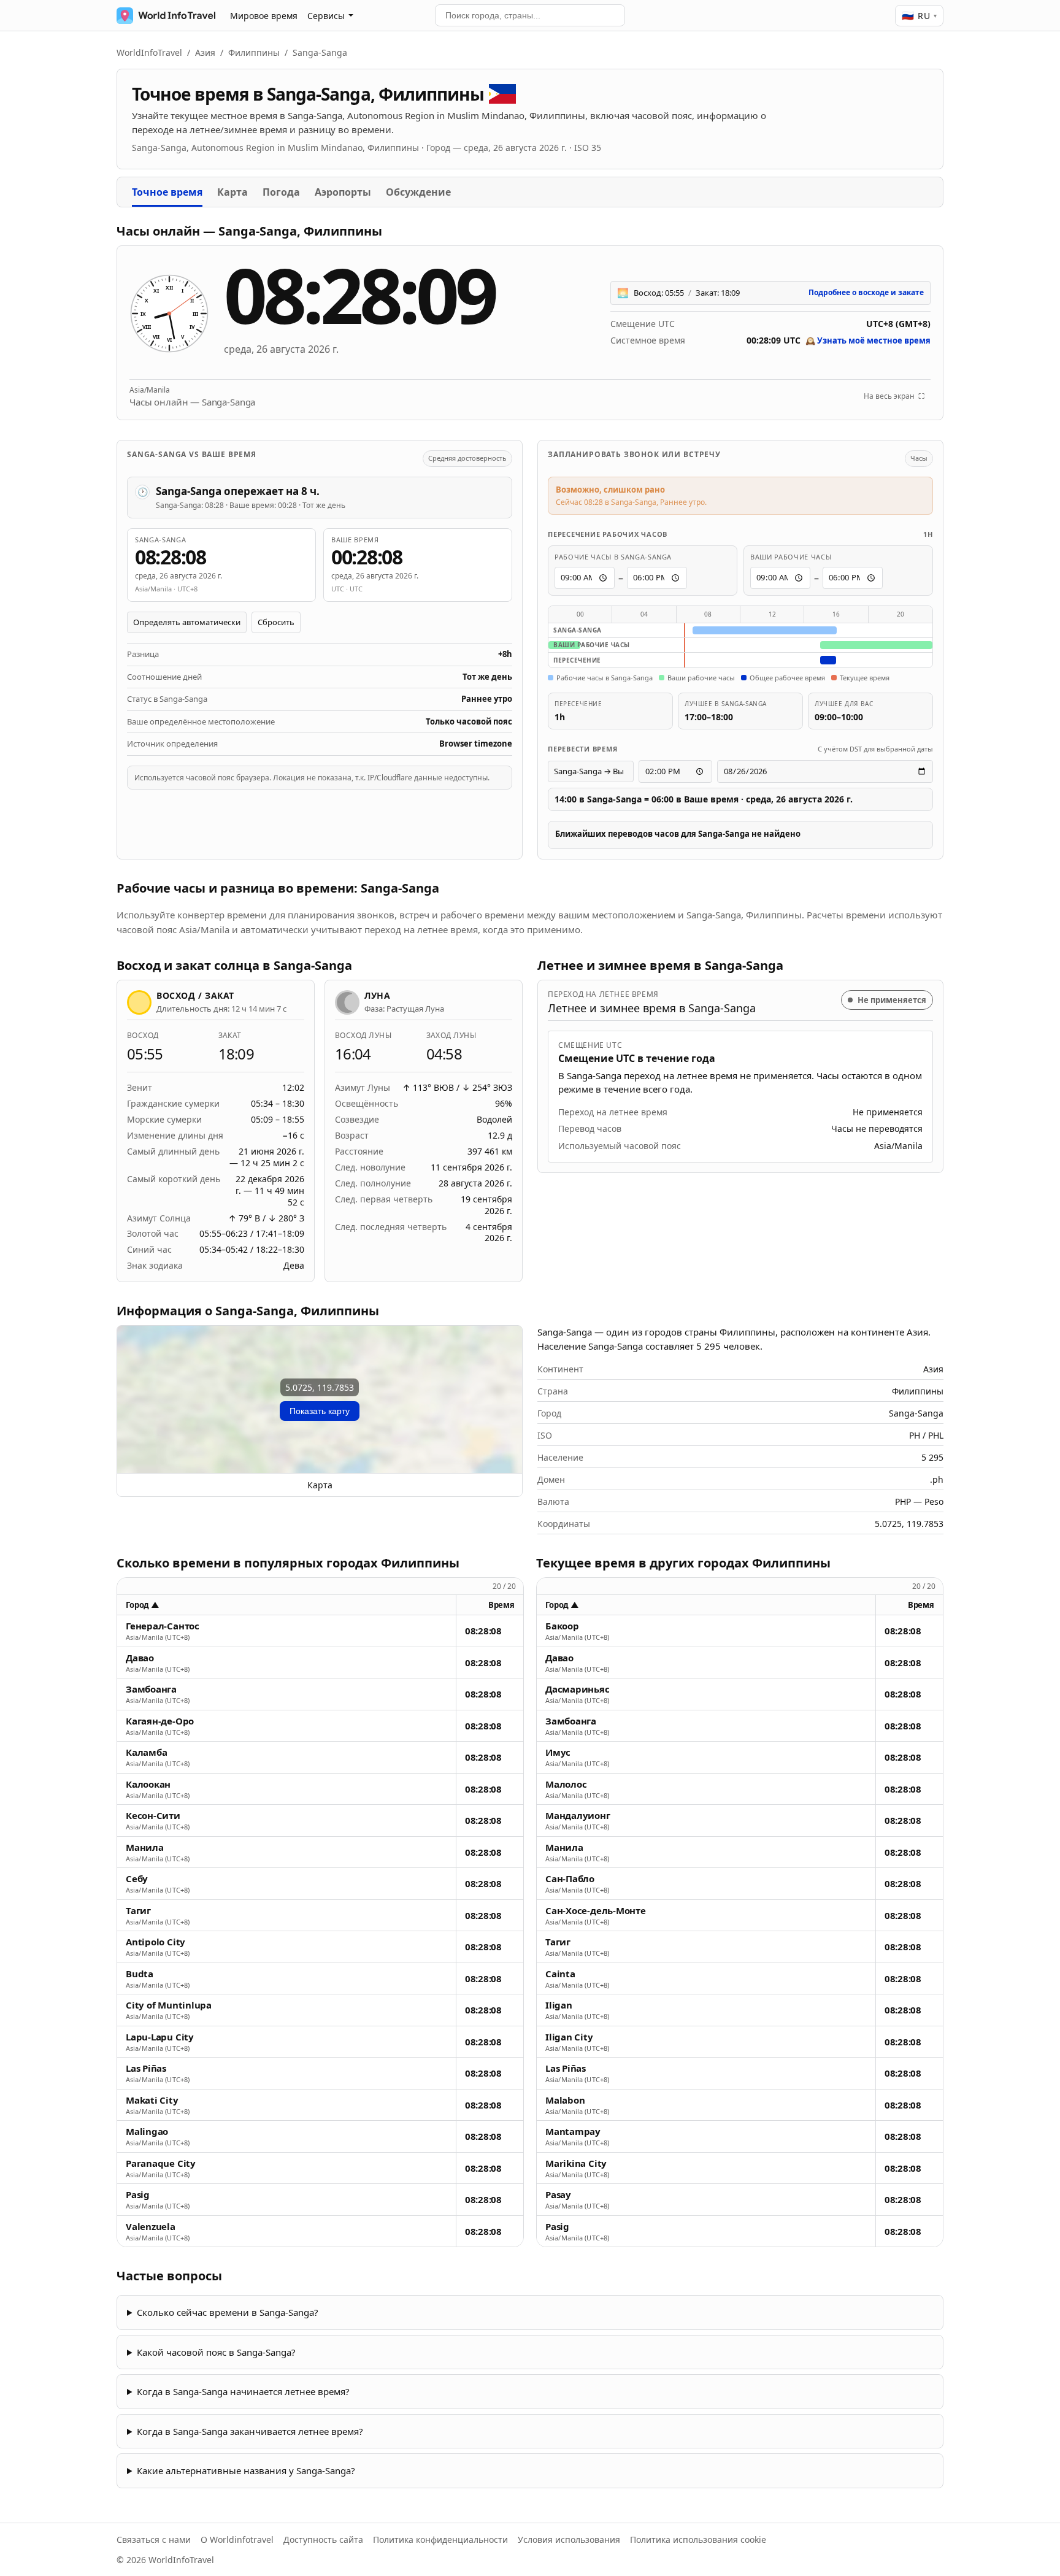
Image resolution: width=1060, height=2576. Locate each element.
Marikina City (576, 2163)
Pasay (558, 2195)
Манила (145, 1847)
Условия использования (569, 2539)
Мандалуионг (578, 1816)
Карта (232, 192)
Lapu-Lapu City (160, 2037)
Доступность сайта (323, 2539)
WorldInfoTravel (149, 52)
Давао (140, 1658)
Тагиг (138, 1911)
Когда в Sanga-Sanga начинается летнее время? (243, 2391)
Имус (558, 1752)
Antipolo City (156, 1942)
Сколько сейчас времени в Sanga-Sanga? (228, 2312)
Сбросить (276, 622)
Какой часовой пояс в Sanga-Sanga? (216, 2352)
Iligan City (569, 2037)
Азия (205, 52)
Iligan (559, 2005)
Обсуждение (418, 192)
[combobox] (530, 15)
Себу (137, 1879)
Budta (140, 1974)
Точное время (167, 192)
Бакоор (562, 1626)
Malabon (565, 2100)
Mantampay (573, 2132)
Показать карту (320, 1411)
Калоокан (148, 1784)
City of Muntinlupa (169, 2005)
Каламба (146, 1752)
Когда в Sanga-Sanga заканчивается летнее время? (250, 2431)
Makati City (152, 2100)
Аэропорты (343, 192)
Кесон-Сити (153, 1816)
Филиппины (254, 52)
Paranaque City (161, 2163)
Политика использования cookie (698, 2539)
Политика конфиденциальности (440, 2539)
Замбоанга (151, 1689)
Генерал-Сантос (163, 1626)
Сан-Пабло (570, 1879)
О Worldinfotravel (237, 2539)
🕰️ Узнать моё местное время (868, 340)
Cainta (560, 1974)
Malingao (147, 2132)
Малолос (566, 1784)
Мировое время (264, 16)
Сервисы (326, 16)
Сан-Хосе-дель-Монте (596, 1911)
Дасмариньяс (578, 1689)
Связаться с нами (154, 2539)
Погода (281, 192)
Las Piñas (146, 2068)
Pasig (138, 2195)
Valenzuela (151, 2227)
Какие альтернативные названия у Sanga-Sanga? (246, 2470)
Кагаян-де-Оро (160, 1721)
